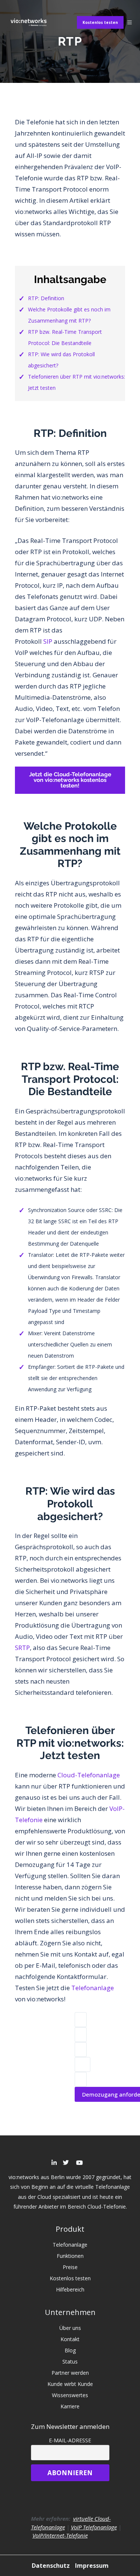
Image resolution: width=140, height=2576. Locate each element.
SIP (48, 641)
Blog (70, 2350)
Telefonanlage (93, 1988)
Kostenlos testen (100, 22)
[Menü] (130, 22)
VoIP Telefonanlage (94, 2527)
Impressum (92, 2566)
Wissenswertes (70, 2395)
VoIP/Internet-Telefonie (60, 2535)
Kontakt (70, 2339)
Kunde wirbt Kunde (70, 2384)
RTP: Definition (46, 298)
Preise (70, 2267)
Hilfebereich (70, 2289)
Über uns (70, 2328)
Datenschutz (52, 2566)
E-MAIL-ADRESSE (70, 2440)
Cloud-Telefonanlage (89, 1775)
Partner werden (70, 2373)
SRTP (22, 1648)
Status (70, 2361)
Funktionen (70, 2256)
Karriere (70, 2406)
